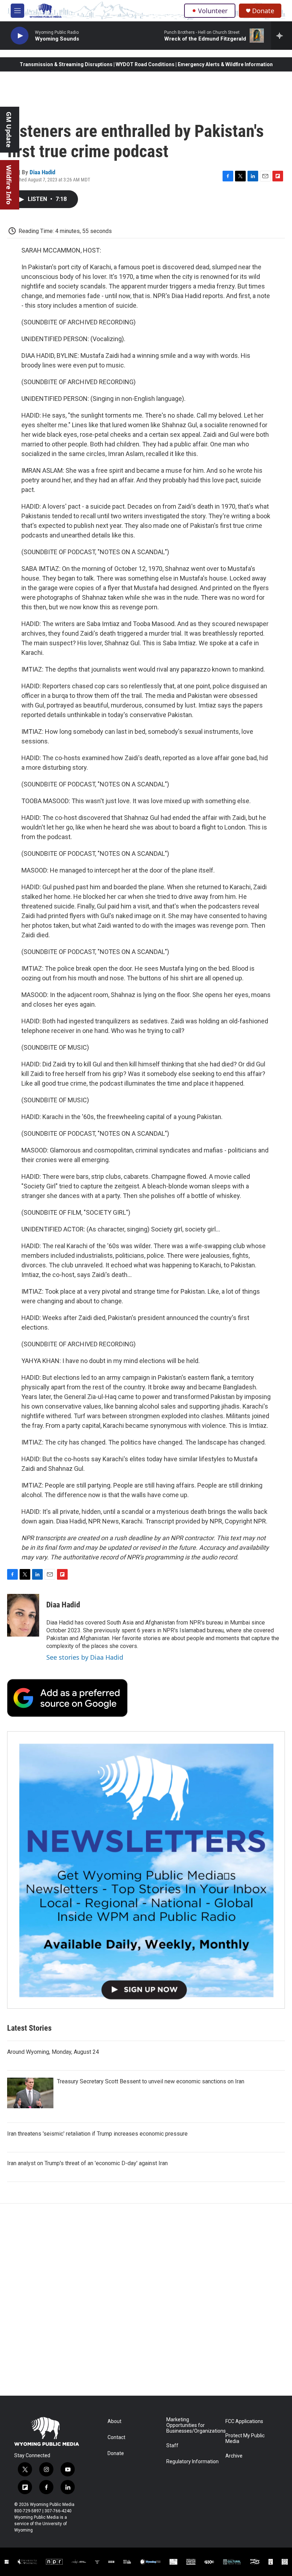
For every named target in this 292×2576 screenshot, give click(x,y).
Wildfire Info (9, 185)
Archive (234, 2456)
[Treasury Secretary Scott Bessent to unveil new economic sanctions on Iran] (30, 2093)
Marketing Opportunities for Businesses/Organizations (192, 2425)
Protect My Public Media (245, 2439)
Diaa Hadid (42, 172)
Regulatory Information (192, 2462)
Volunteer (213, 11)
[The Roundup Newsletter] (146, 1870)
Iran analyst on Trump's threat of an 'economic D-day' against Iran (87, 2163)
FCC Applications (244, 2421)
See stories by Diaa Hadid (85, 1657)
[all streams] (281, 36)
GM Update (9, 130)
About (114, 2421)
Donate (263, 11)
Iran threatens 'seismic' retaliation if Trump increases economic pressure (97, 2134)
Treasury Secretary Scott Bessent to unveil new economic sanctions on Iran (151, 2081)
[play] (20, 36)
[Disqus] (146, 2300)
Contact (116, 2437)
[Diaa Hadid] (23, 1615)
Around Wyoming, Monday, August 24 (53, 2052)
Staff (172, 2446)
